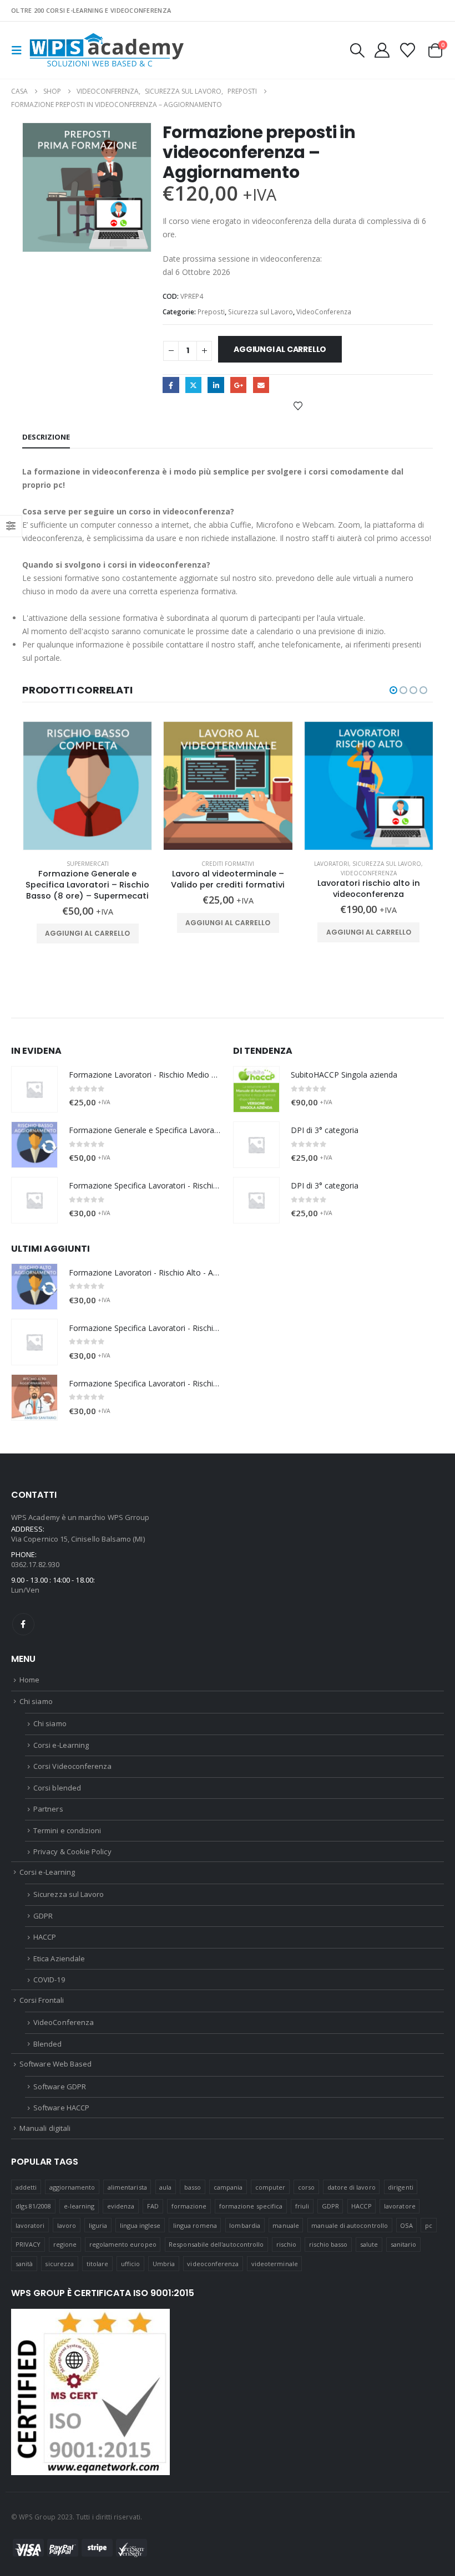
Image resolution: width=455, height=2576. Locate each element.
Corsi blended (57, 1788)
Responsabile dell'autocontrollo (216, 2244)
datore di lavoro (352, 2187)
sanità (24, 2264)
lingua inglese (140, 2225)
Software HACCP (61, 2108)
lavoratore (400, 2206)
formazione (189, 2206)
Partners (48, 1809)
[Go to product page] (87, 786)
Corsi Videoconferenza (72, 1766)
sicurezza (59, 2264)
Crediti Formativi (228, 864)
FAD (153, 2206)
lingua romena (195, 2225)
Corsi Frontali (42, 2000)
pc (429, 2225)
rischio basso (328, 2244)
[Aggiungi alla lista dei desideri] (298, 405)
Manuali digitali (45, 2128)
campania (228, 2187)
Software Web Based (55, 2064)
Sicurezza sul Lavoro (261, 312)
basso (193, 2187)
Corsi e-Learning (61, 1745)
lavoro (67, 2225)
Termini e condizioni (67, 1830)
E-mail (261, 385)
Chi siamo (36, 1701)
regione (65, 2244)
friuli (302, 2206)
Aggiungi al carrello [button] (87, 933)
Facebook (171, 385)
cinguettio (193, 385)
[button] (20, 50)
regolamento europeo (123, 2244)
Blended (47, 2044)
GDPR (43, 1916)
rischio (286, 2244)
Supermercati (88, 864)
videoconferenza (213, 2264)
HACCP (45, 1937)
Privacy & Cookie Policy (72, 1851)
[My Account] (382, 50)
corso (306, 2187)
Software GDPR (60, 2087)
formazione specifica (251, 2206)
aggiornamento (72, 2187)
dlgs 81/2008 (34, 2206)
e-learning (79, 2206)
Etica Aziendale (59, 1958)
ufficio (130, 2264)
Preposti (211, 312)
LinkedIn (216, 385)
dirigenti (401, 2187)
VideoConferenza (324, 312)
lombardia (245, 2225)
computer (271, 2187)
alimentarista (127, 2187)
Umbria (164, 2264)
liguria (98, 2225)
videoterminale (275, 2264)
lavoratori (30, 2225)
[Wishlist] (408, 50)
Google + (238, 385)
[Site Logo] (107, 50)
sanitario (404, 2244)
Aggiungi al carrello (280, 349)
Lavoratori (332, 864)
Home (29, 1680)
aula (165, 2187)
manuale (285, 2225)
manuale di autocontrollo (350, 2225)
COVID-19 (49, 1980)
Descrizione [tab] (46, 437)
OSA (406, 2225)
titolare (98, 2264)
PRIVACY (28, 2244)
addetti (26, 2187)
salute (369, 2244)
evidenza (121, 2206)
